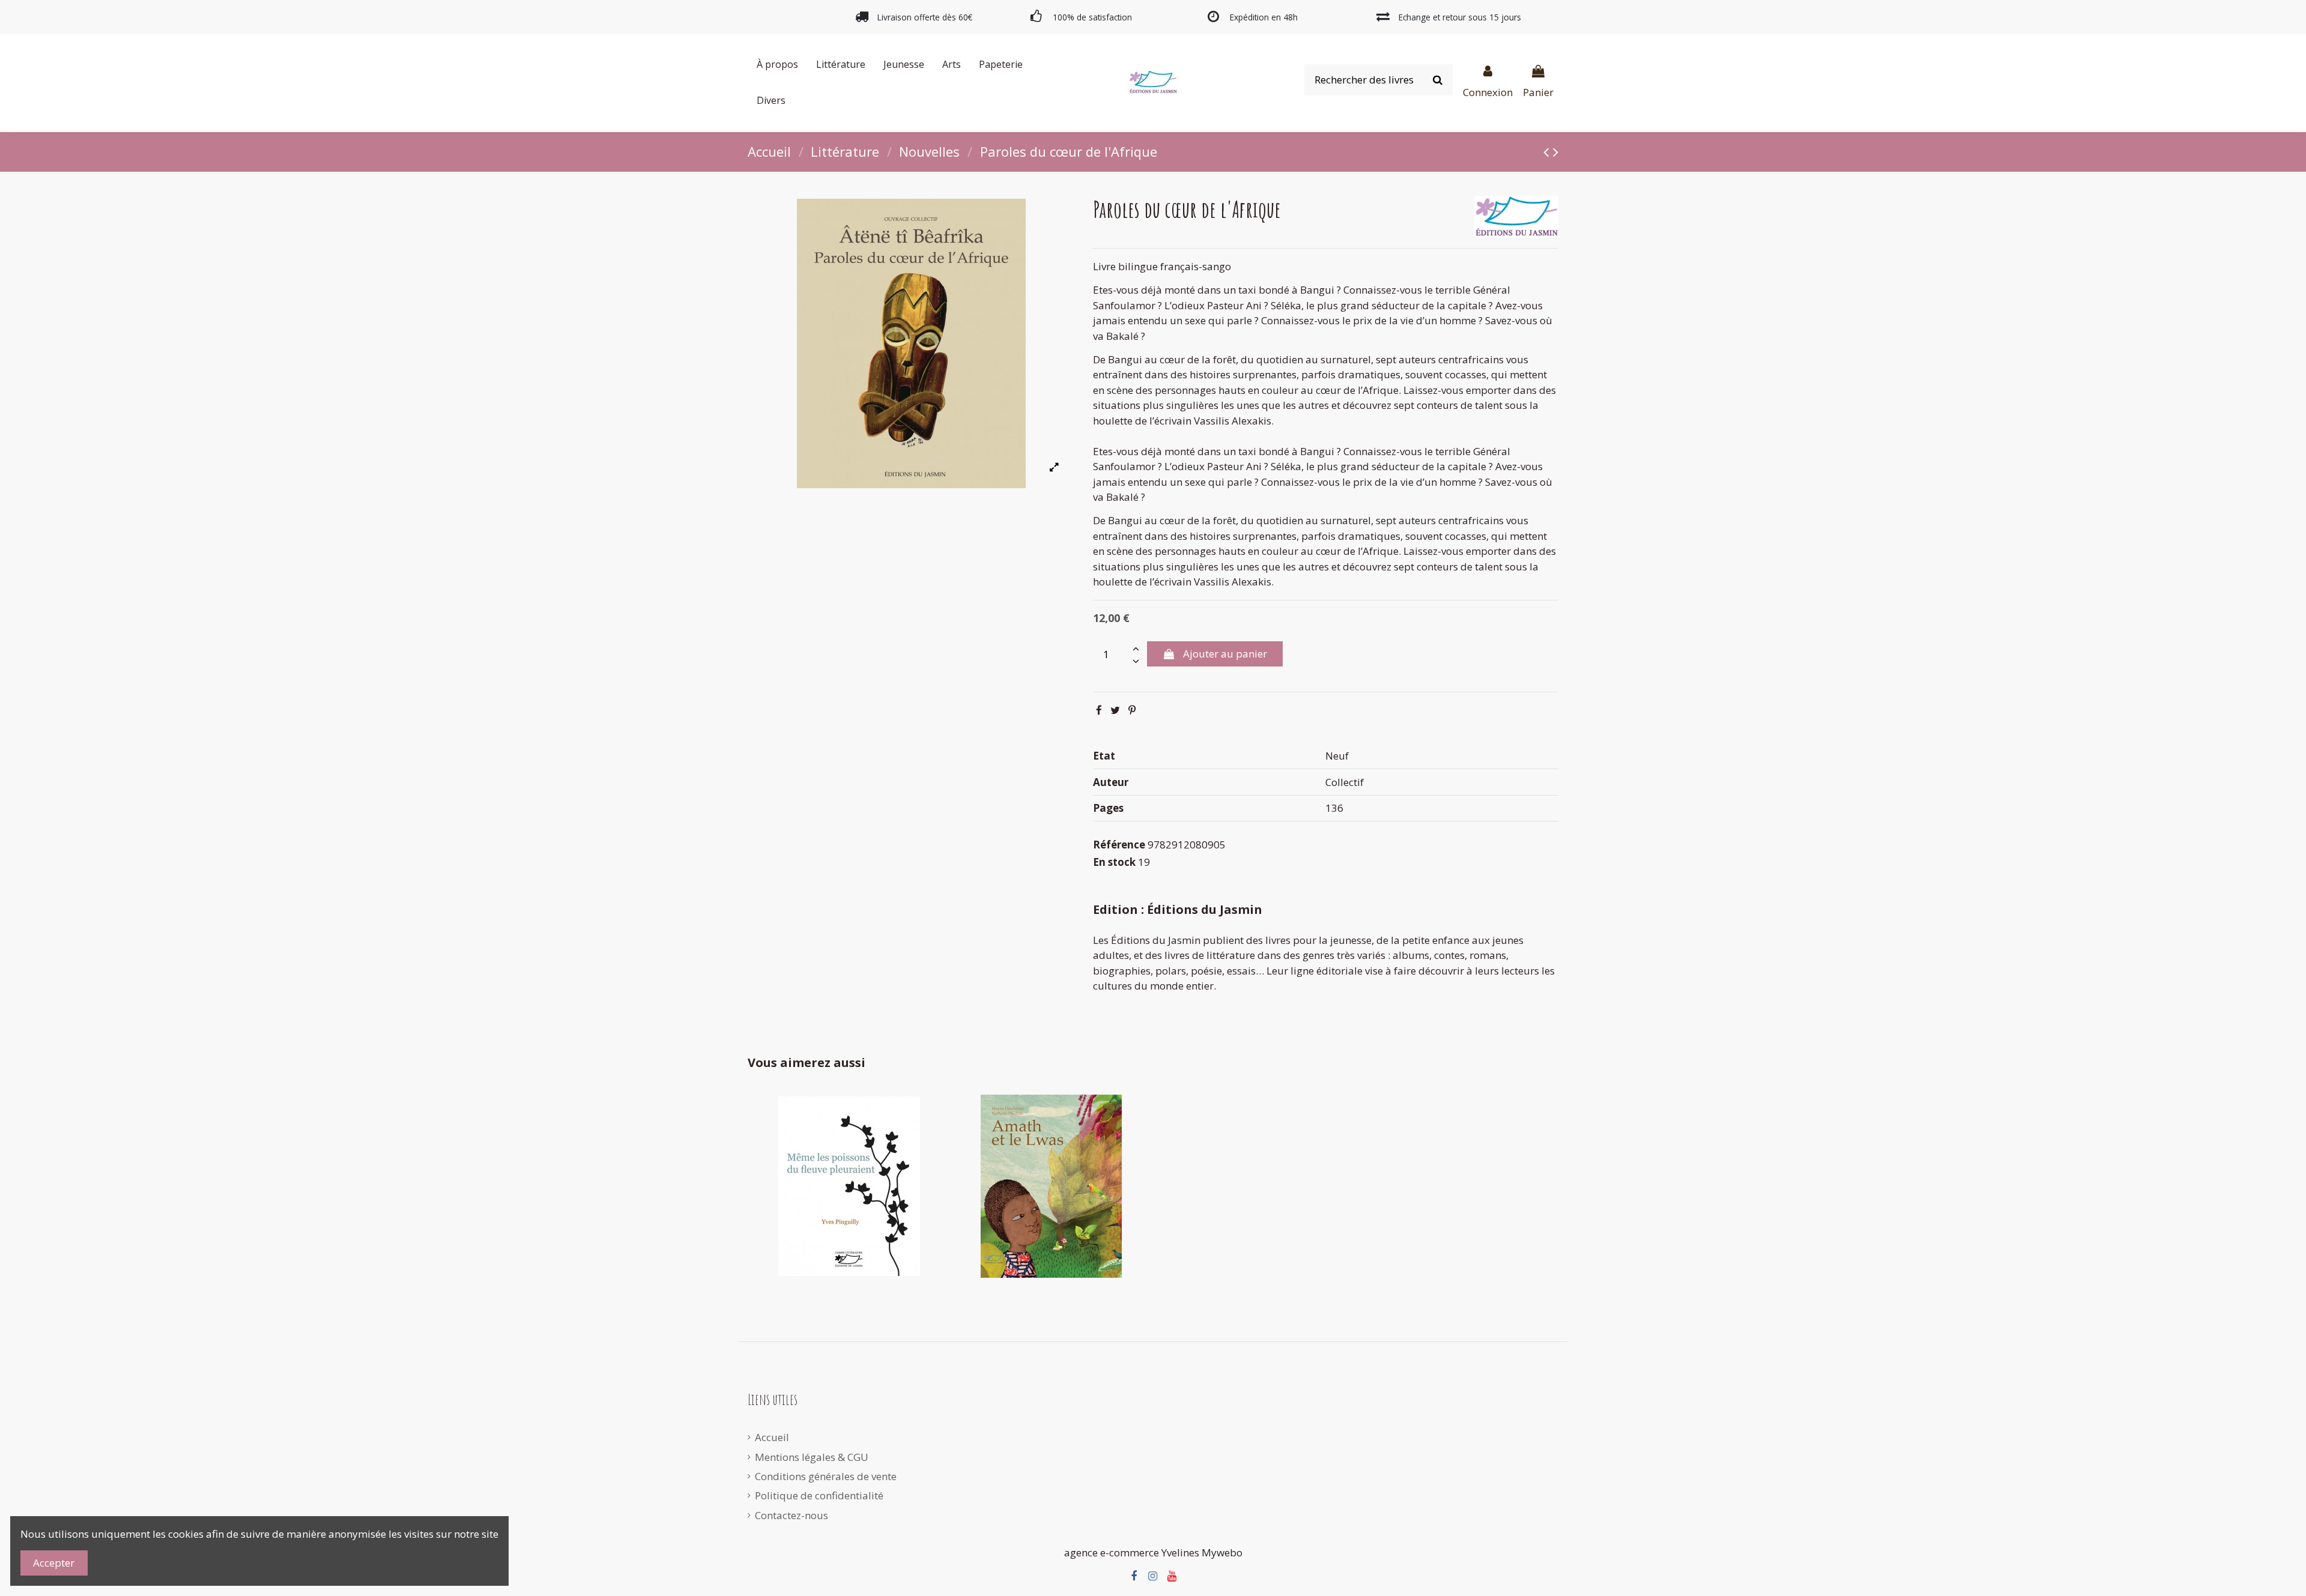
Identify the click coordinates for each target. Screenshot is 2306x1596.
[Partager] (1099, 710)
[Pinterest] (1132, 710)
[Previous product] (1548, 151)
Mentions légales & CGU (812, 1457)
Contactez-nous (791, 1515)
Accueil (772, 1437)
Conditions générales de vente (826, 1476)
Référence (1119, 845)
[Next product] (1556, 151)
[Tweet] (1115, 710)
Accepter (54, 1563)
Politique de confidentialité (819, 1495)
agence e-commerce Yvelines (1132, 1552)
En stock (1114, 862)
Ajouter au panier (1225, 654)
